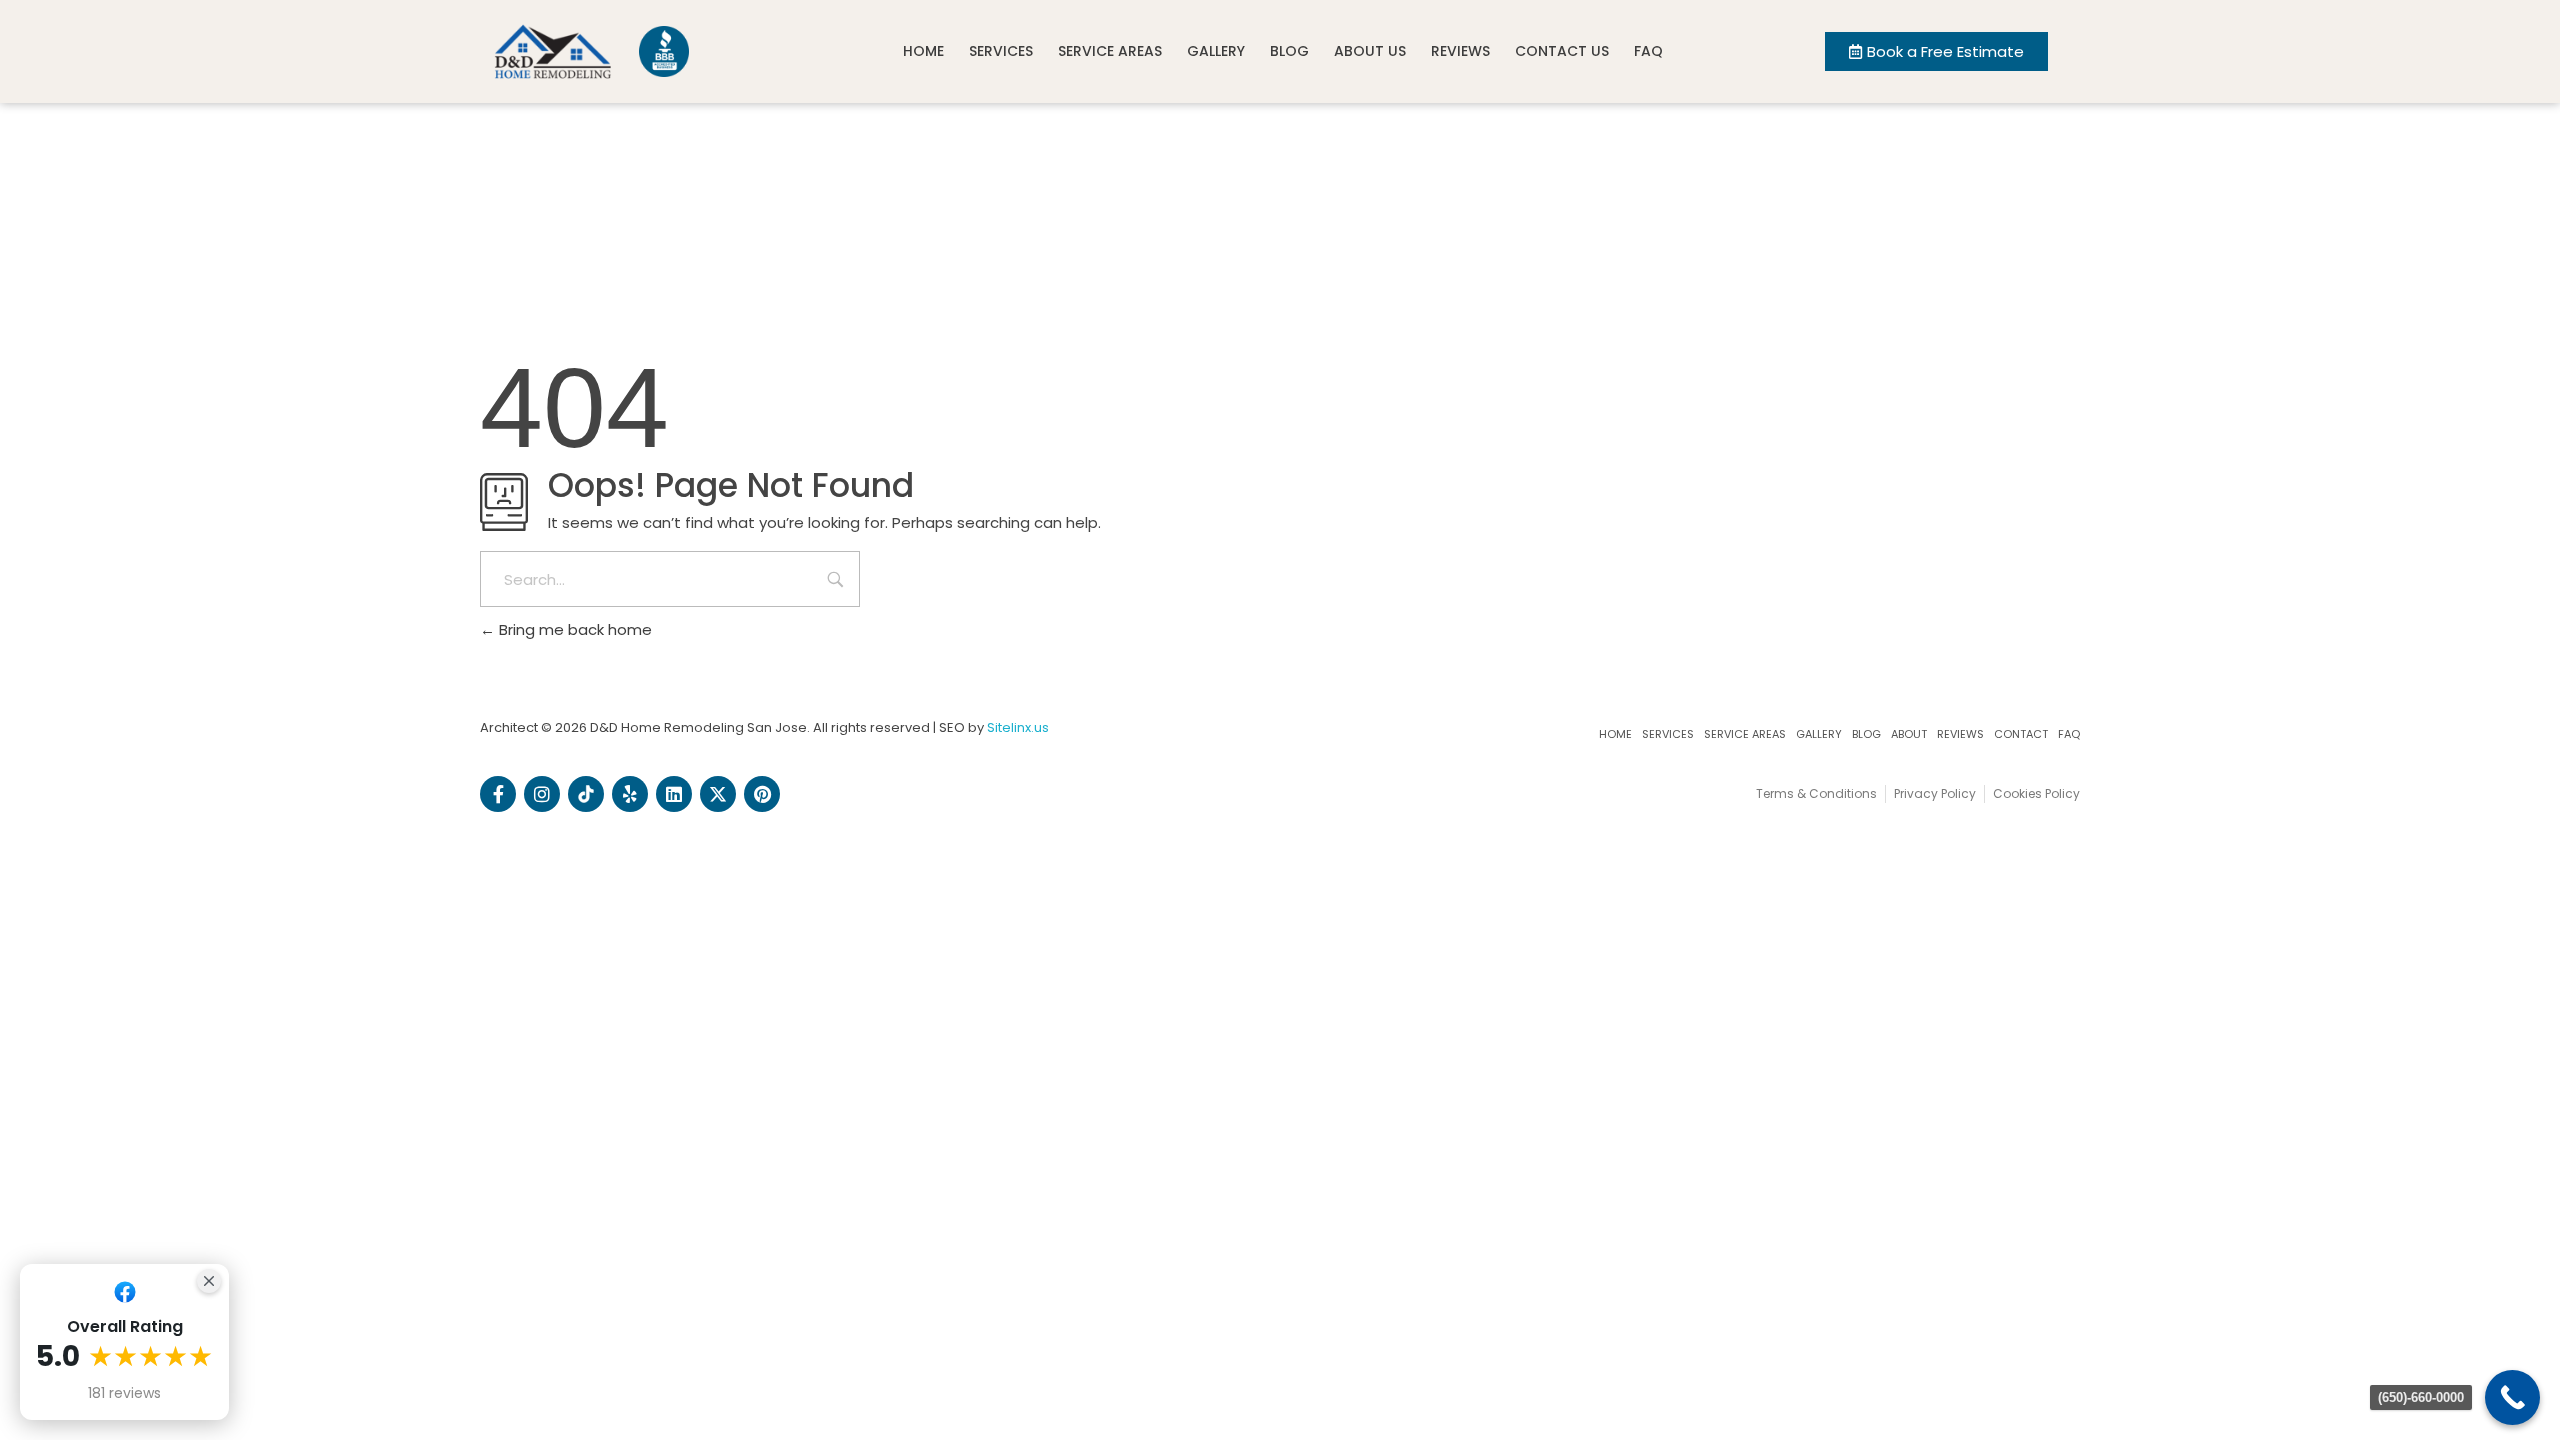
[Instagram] (542, 794)
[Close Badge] (209, 1281)
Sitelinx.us (1018, 727)
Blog (1289, 51)
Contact (2021, 734)
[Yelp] (630, 794)
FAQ (1648, 51)
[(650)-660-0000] (2512, 1397)
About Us (1370, 51)
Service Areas (1110, 51)
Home (923, 51)
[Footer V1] (586, 794)
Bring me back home (573, 629)
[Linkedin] (674, 794)
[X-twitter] (718, 794)
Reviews (1460, 51)
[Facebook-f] (498, 794)
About (1909, 734)
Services (1001, 51)
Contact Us (1562, 51)
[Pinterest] (762, 794)
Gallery (1216, 51)
